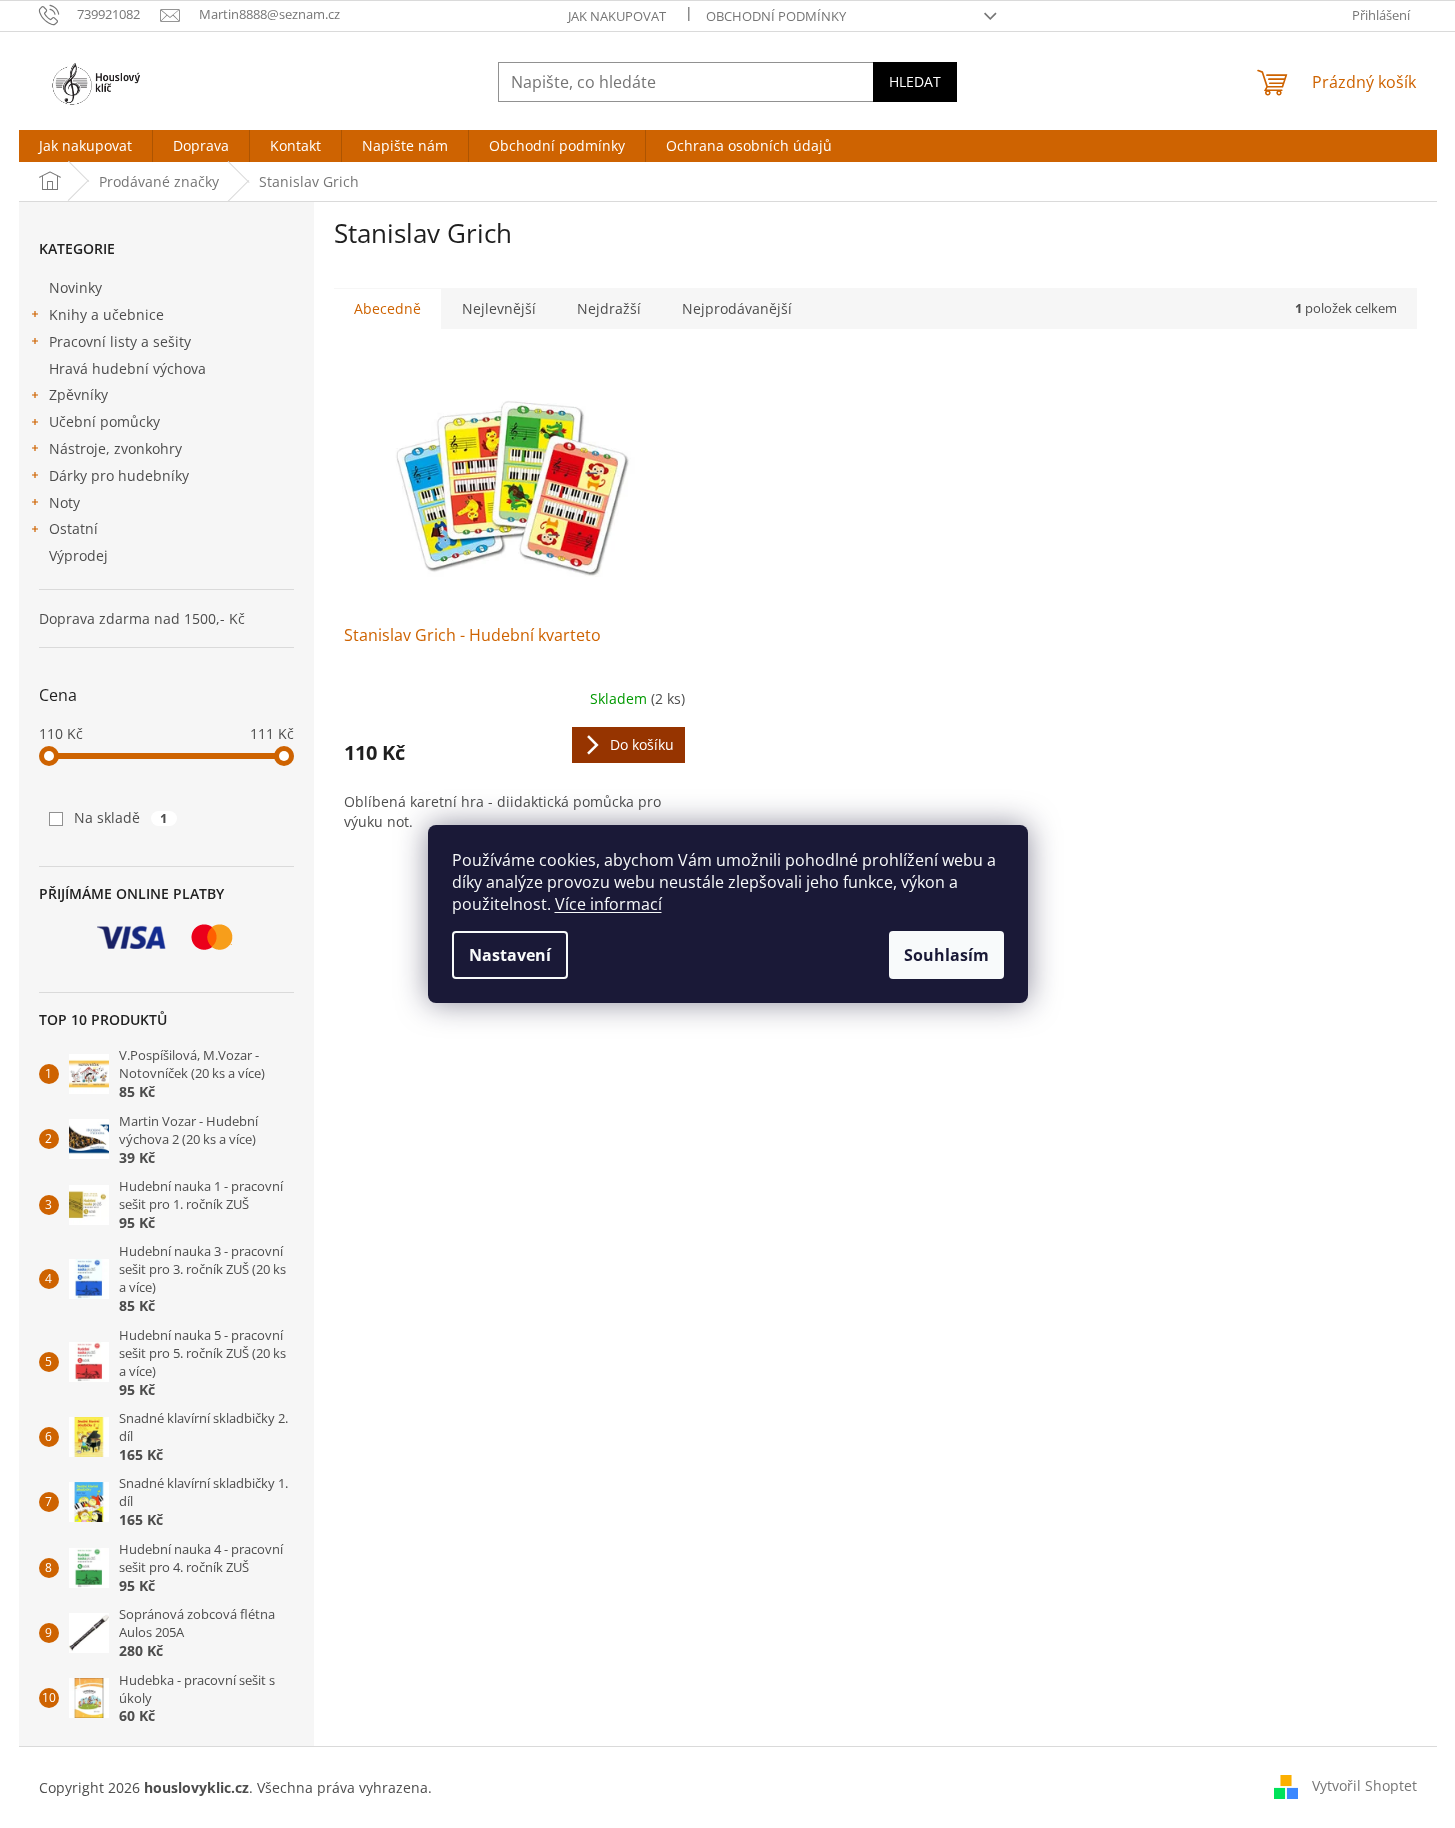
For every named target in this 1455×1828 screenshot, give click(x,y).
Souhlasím (946, 955)
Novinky (75, 287)
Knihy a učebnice (106, 314)
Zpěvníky (78, 394)
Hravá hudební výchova (127, 368)
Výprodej (78, 555)
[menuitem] (85, 146)
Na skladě (121, 817)
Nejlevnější (499, 308)
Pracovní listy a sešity (120, 341)
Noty (64, 502)
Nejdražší (609, 308)
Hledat (915, 81)
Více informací (608, 904)
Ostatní (73, 528)
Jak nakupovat (617, 16)
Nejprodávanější (737, 308)
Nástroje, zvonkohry (115, 448)
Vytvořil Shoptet (1364, 1785)
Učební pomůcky (104, 421)
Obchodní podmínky (776, 16)
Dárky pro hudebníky (119, 475)
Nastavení (510, 955)
